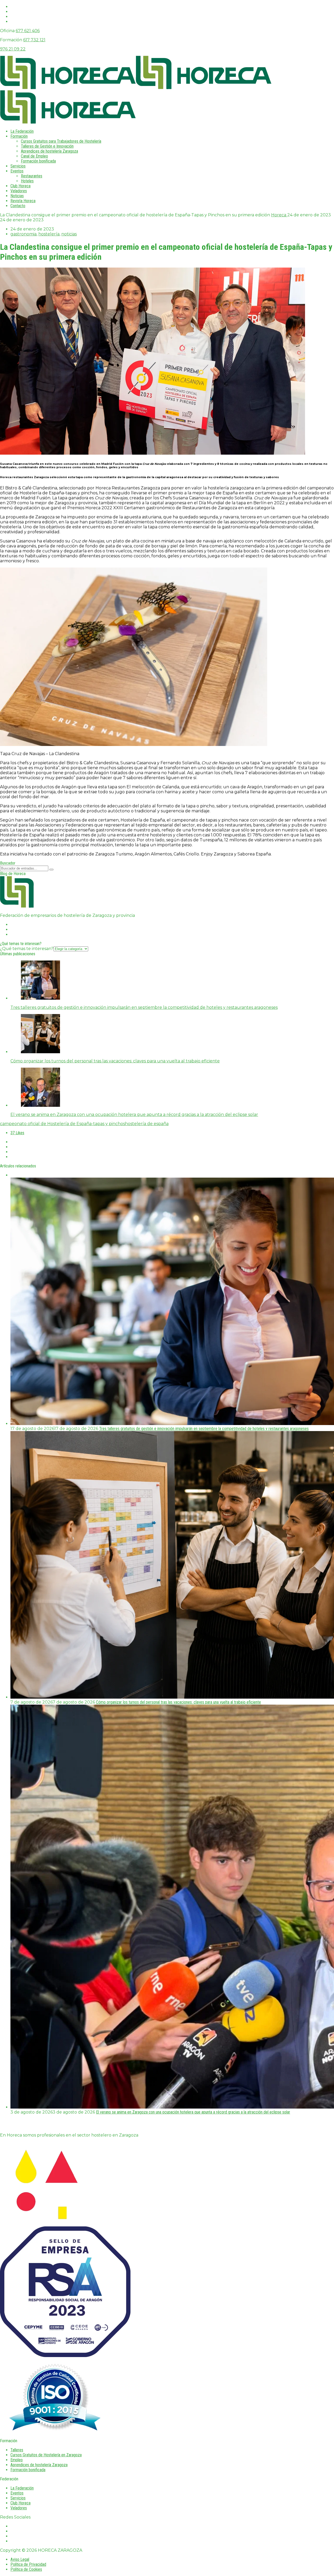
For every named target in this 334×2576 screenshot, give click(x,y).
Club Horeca (20, 186)
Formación (19, 136)
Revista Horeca (23, 201)
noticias (69, 234)
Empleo (17, 2460)
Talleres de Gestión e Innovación (47, 146)
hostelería (49, 234)
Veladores (19, 191)
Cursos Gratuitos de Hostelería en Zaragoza (46, 2455)
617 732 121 (34, 40)
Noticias (17, 196)
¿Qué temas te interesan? (27, 949)
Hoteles (27, 181)
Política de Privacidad (28, 2564)
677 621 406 (28, 31)
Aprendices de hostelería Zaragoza (49, 151)
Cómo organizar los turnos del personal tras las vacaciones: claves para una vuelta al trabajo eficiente (178, 1702)
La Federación (22, 131)
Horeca (279, 215)
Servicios (18, 166)
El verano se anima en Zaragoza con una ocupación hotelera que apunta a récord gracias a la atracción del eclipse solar (193, 2112)
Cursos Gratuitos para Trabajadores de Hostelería (61, 141)
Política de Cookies (26, 2569)
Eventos (17, 171)
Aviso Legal (20, 2559)
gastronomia (23, 234)
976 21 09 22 (13, 49)
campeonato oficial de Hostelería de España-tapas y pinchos (62, 1124)
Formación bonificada (38, 161)
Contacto (18, 206)
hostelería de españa (147, 1124)
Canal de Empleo (34, 156)
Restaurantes (32, 176)
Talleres (17, 2450)
